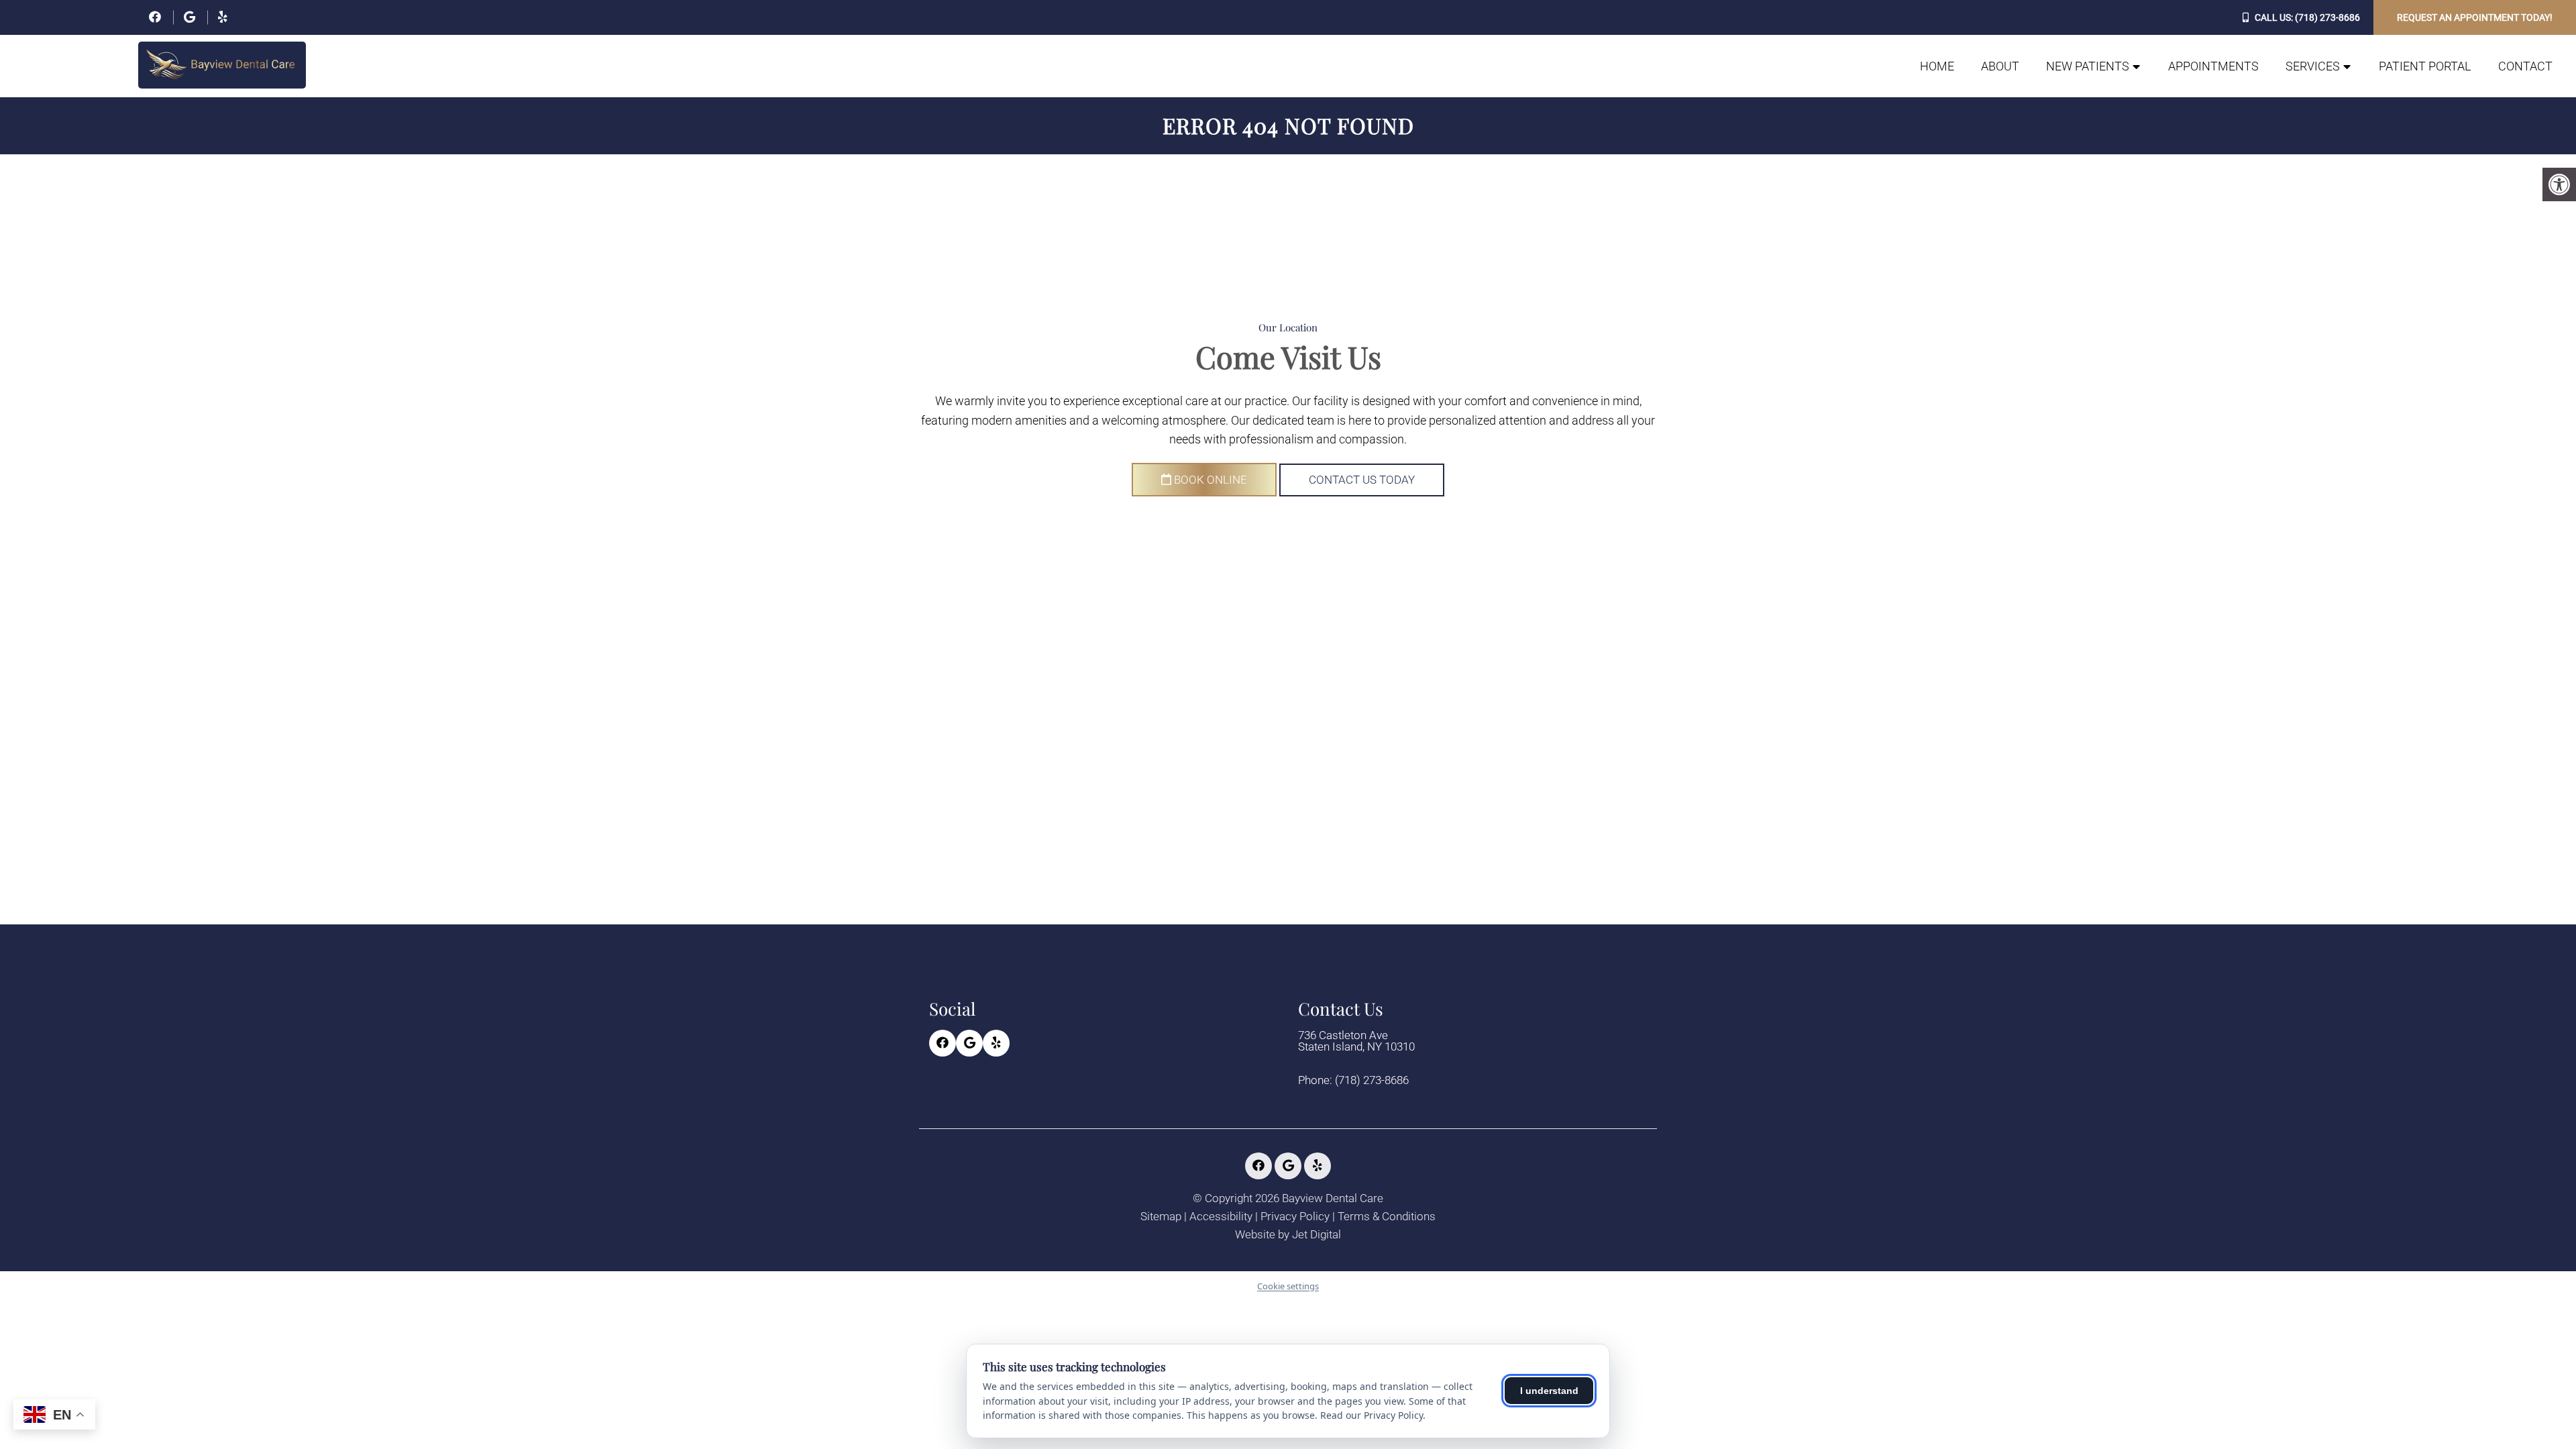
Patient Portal (2425, 66)
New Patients (2088, 66)
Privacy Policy (1295, 1217)
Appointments (2213, 66)
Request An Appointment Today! (2475, 17)
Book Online (1209, 480)
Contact (2525, 66)
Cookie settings (1288, 1286)
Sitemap (1161, 1217)
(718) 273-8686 (2327, 17)
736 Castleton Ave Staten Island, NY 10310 (1356, 1041)
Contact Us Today (1362, 480)
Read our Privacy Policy (1372, 1415)
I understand (1549, 1391)
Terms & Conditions (1387, 1217)
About (2000, 66)
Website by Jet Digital (1288, 1235)
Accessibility (1221, 1217)
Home (1937, 66)
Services (2313, 66)
